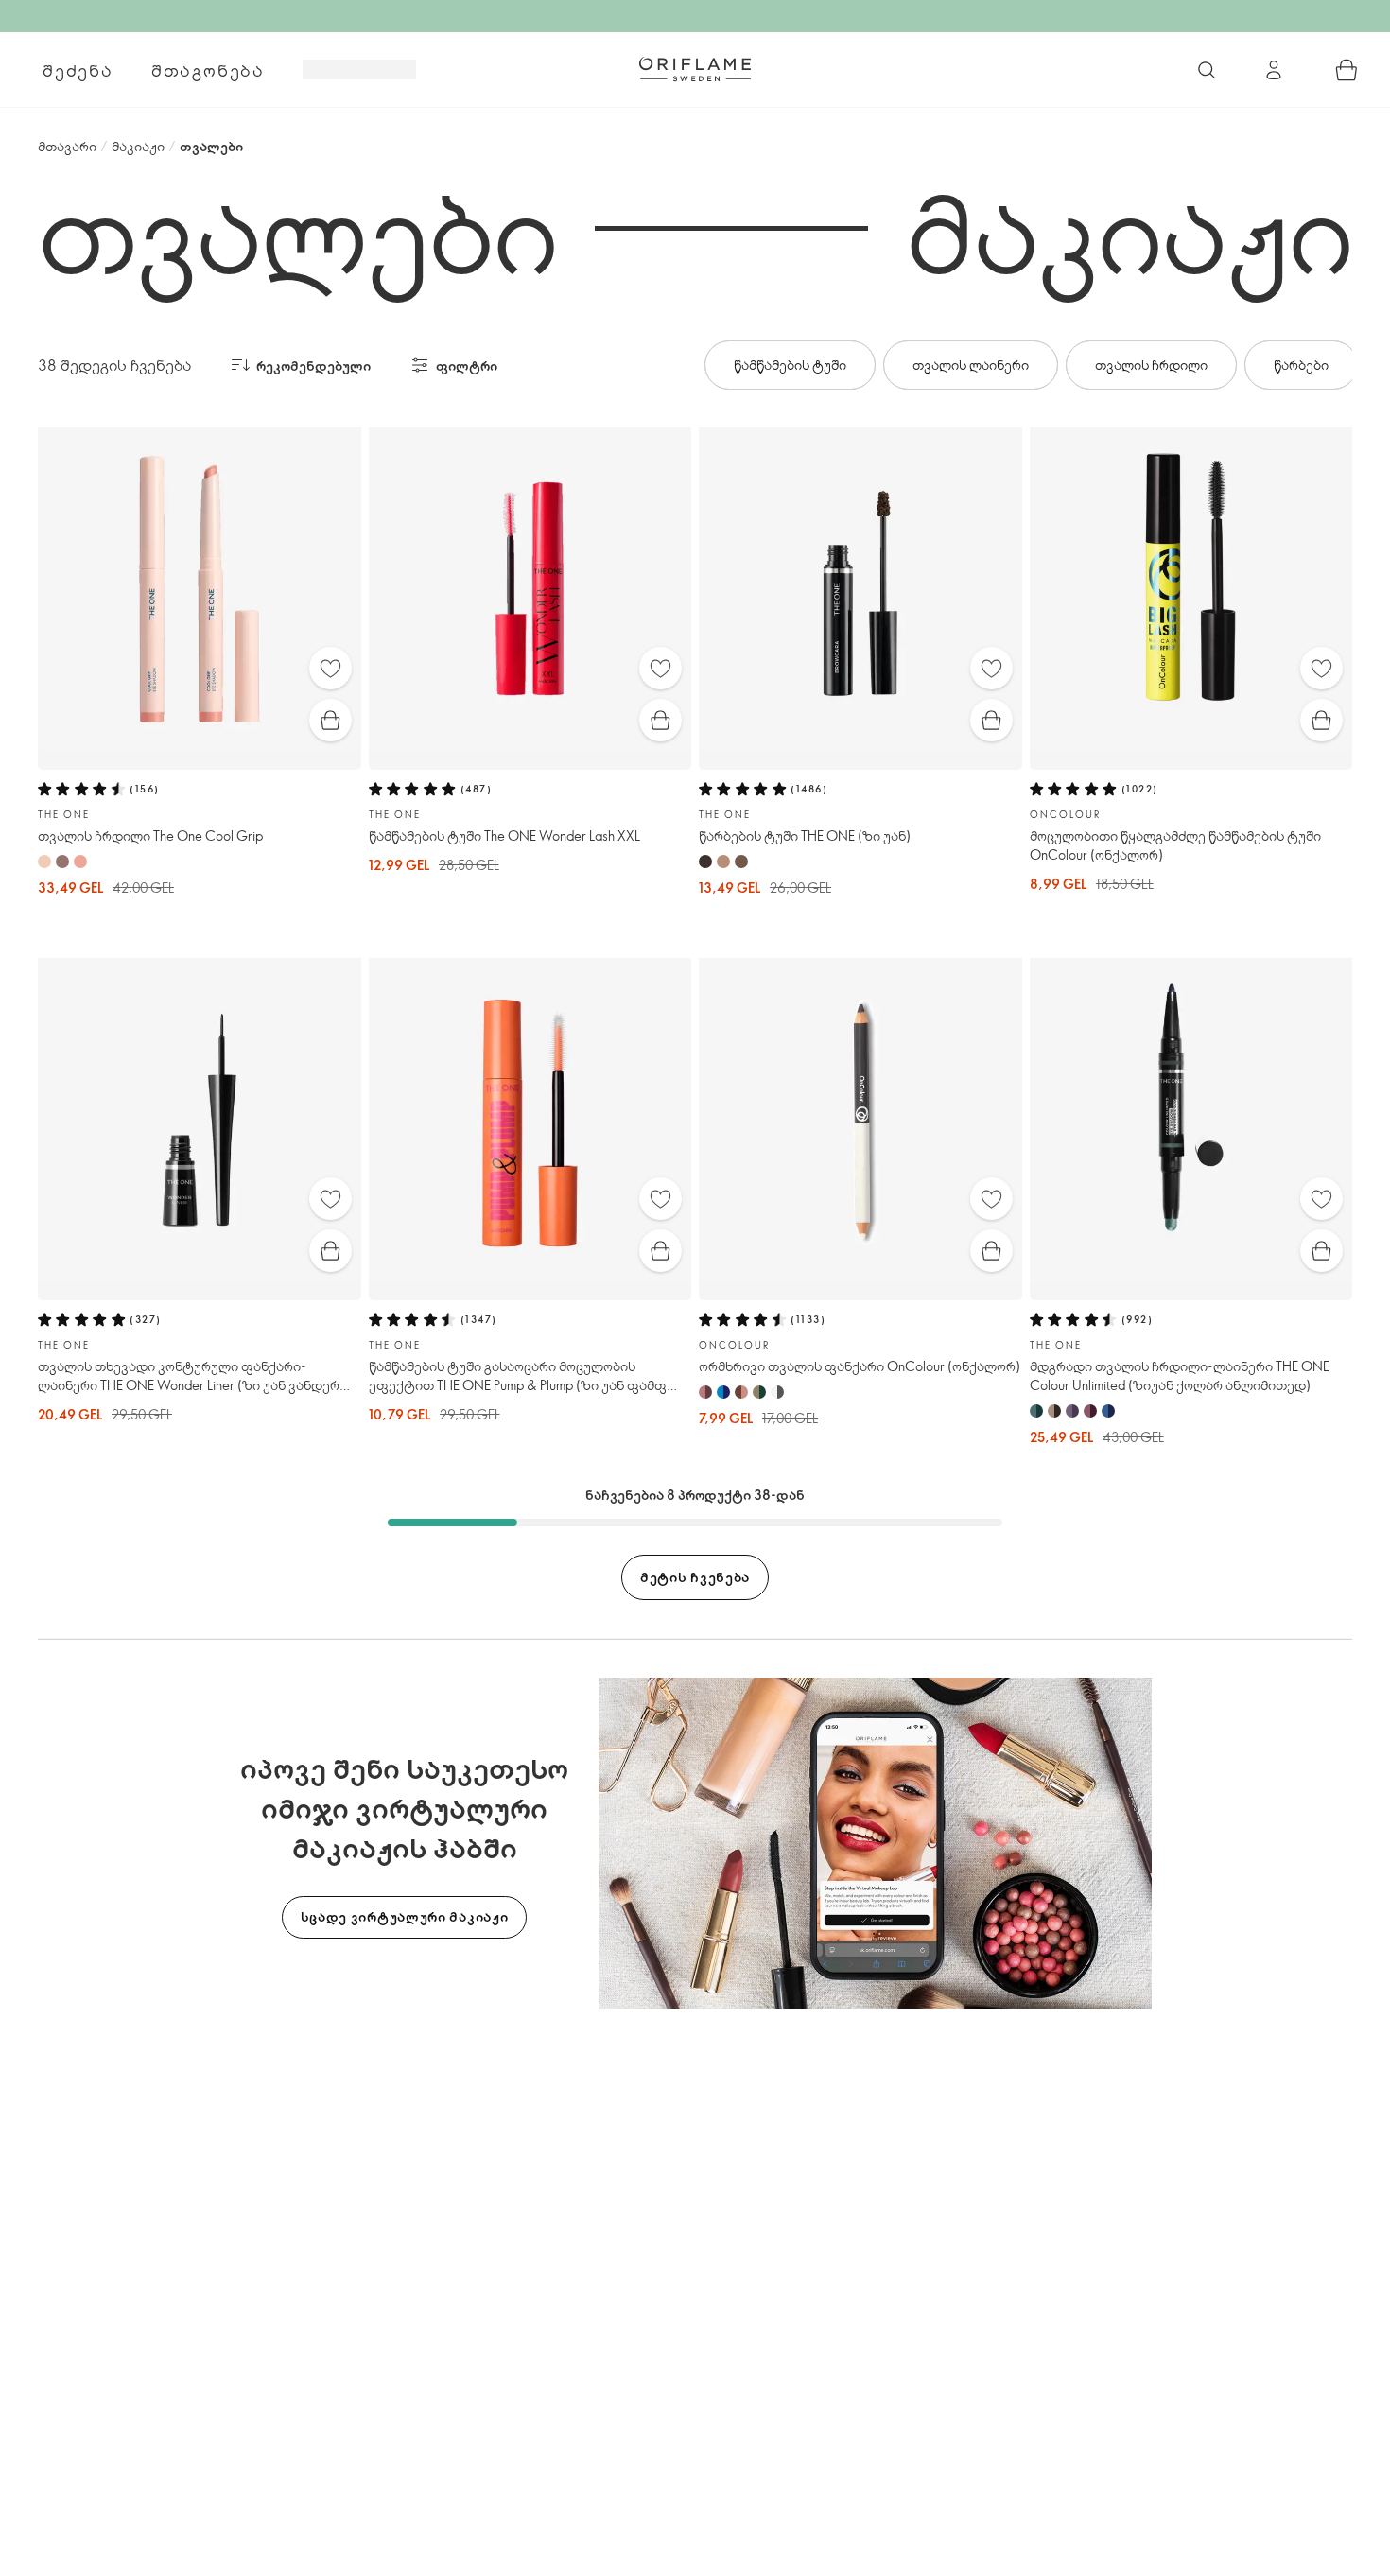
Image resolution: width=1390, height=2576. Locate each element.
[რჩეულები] (330, 668)
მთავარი (67, 146)
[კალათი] (1347, 70)
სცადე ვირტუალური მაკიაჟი (405, 1916)
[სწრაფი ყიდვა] (330, 720)
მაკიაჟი (138, 146)
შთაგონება (208, 70)
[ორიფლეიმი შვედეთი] (695, 69)
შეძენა (78, 70)
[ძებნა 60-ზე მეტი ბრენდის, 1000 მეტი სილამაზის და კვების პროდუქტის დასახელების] (1207, 70)
